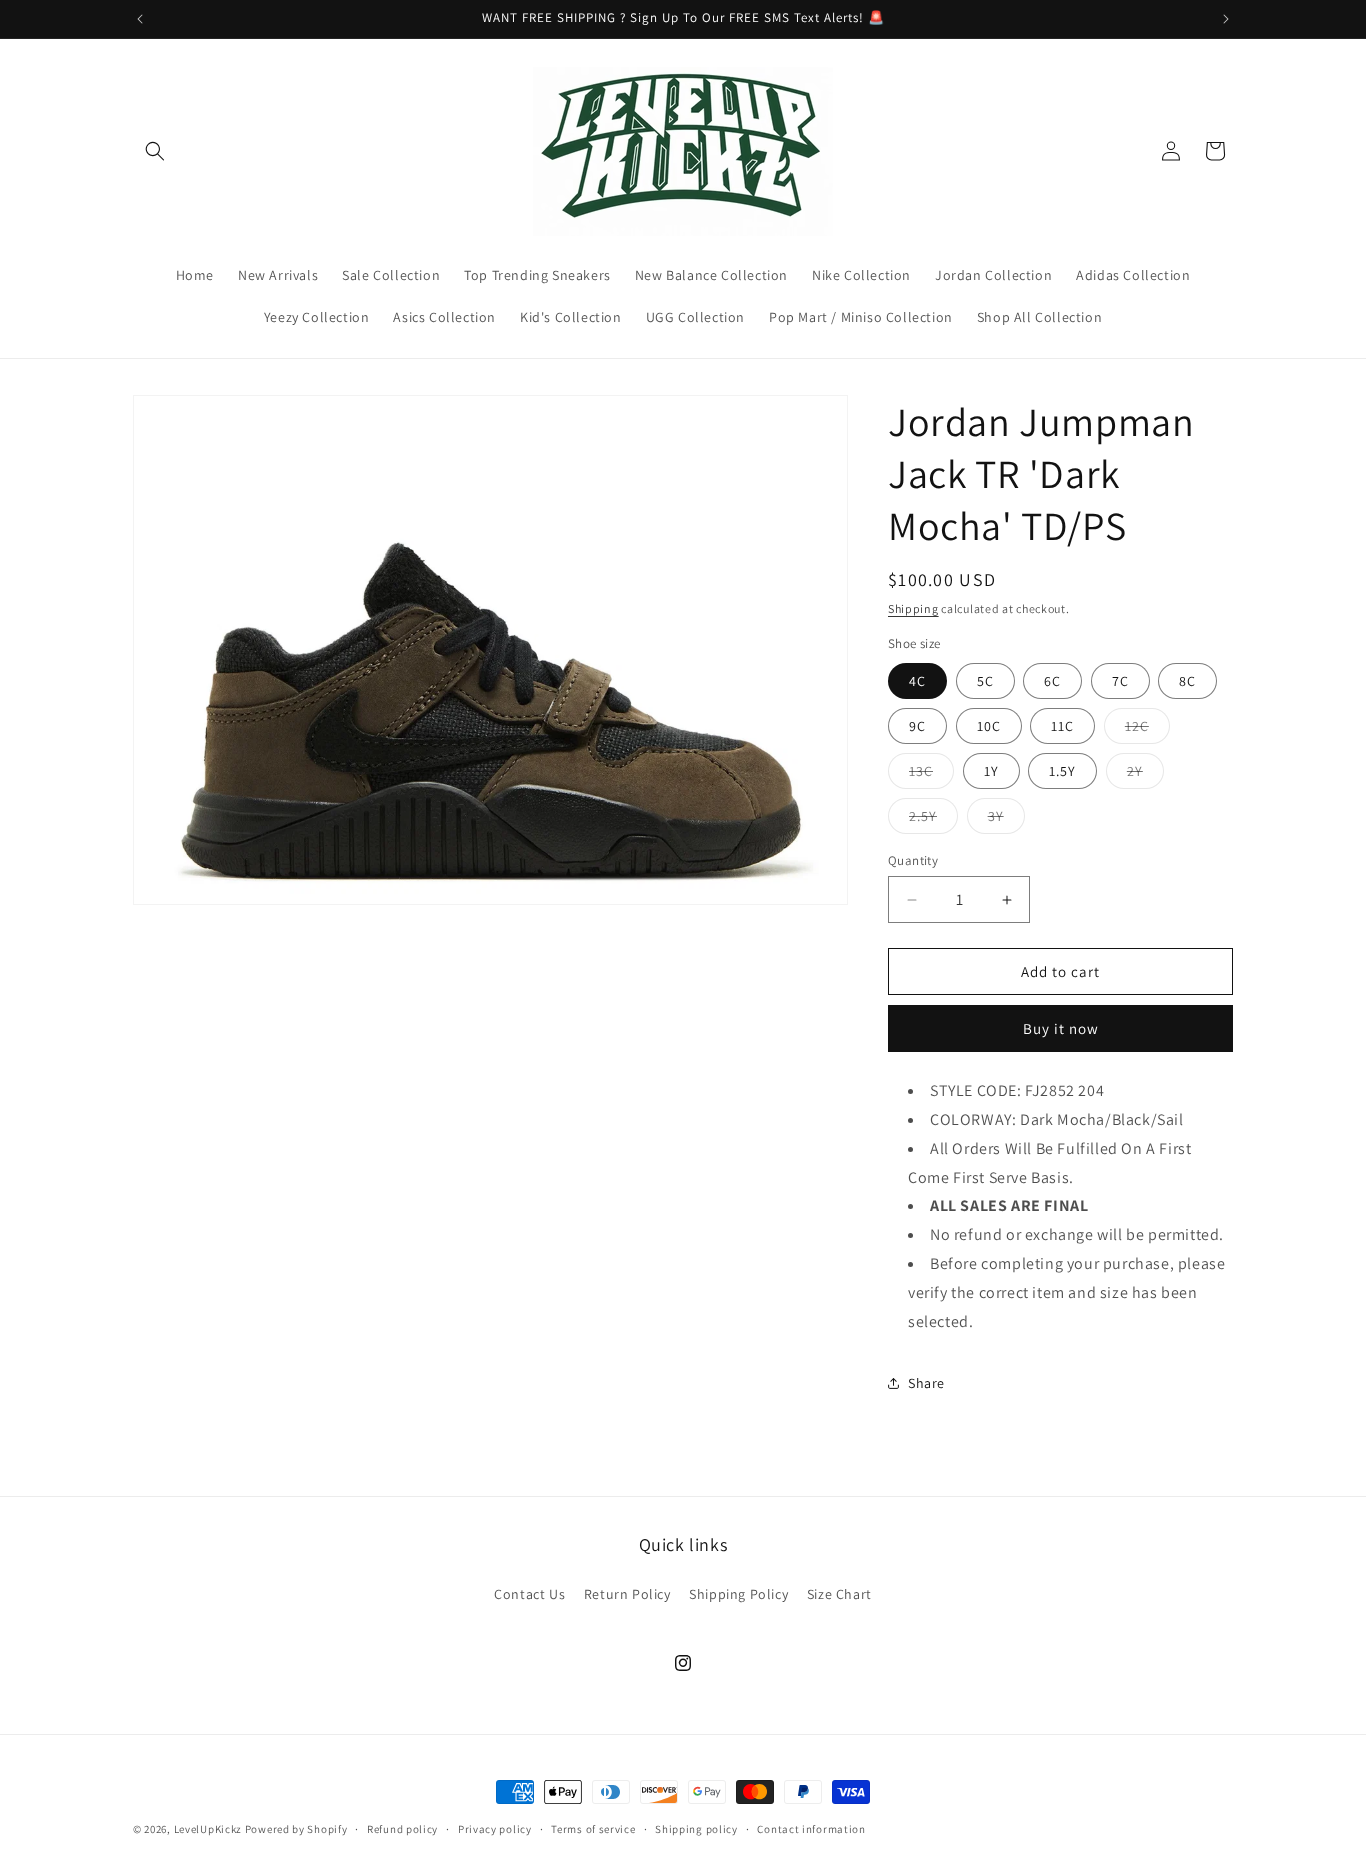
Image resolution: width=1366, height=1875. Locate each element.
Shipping (913, 608)
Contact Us (529, 1594)
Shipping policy (696, 1829)
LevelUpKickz (208, 1829)
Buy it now (1061, 1028)
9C (917, 726)
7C (1120, 681)
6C (1052, 681)
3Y (1006, 820)
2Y (1145, 775)
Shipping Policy (738, 1594)
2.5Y (933, 820)
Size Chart (839, 1594)
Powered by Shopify (296, 1829)
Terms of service (593, 1829)
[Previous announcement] (140, 19)
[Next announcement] (1226, 19)
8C (1187, 681)
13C (931, 775)
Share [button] (926, 1383)
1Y (991, 771)
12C (1147, 730)
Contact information (811, 1829)
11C (1062, 726)
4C (917, 681)
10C (989, 726)
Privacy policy (495, 1829)
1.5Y (1062, 771)
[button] (155, 151)
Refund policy (402, 1829)
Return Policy (627, 1594)
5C (985, 681)
